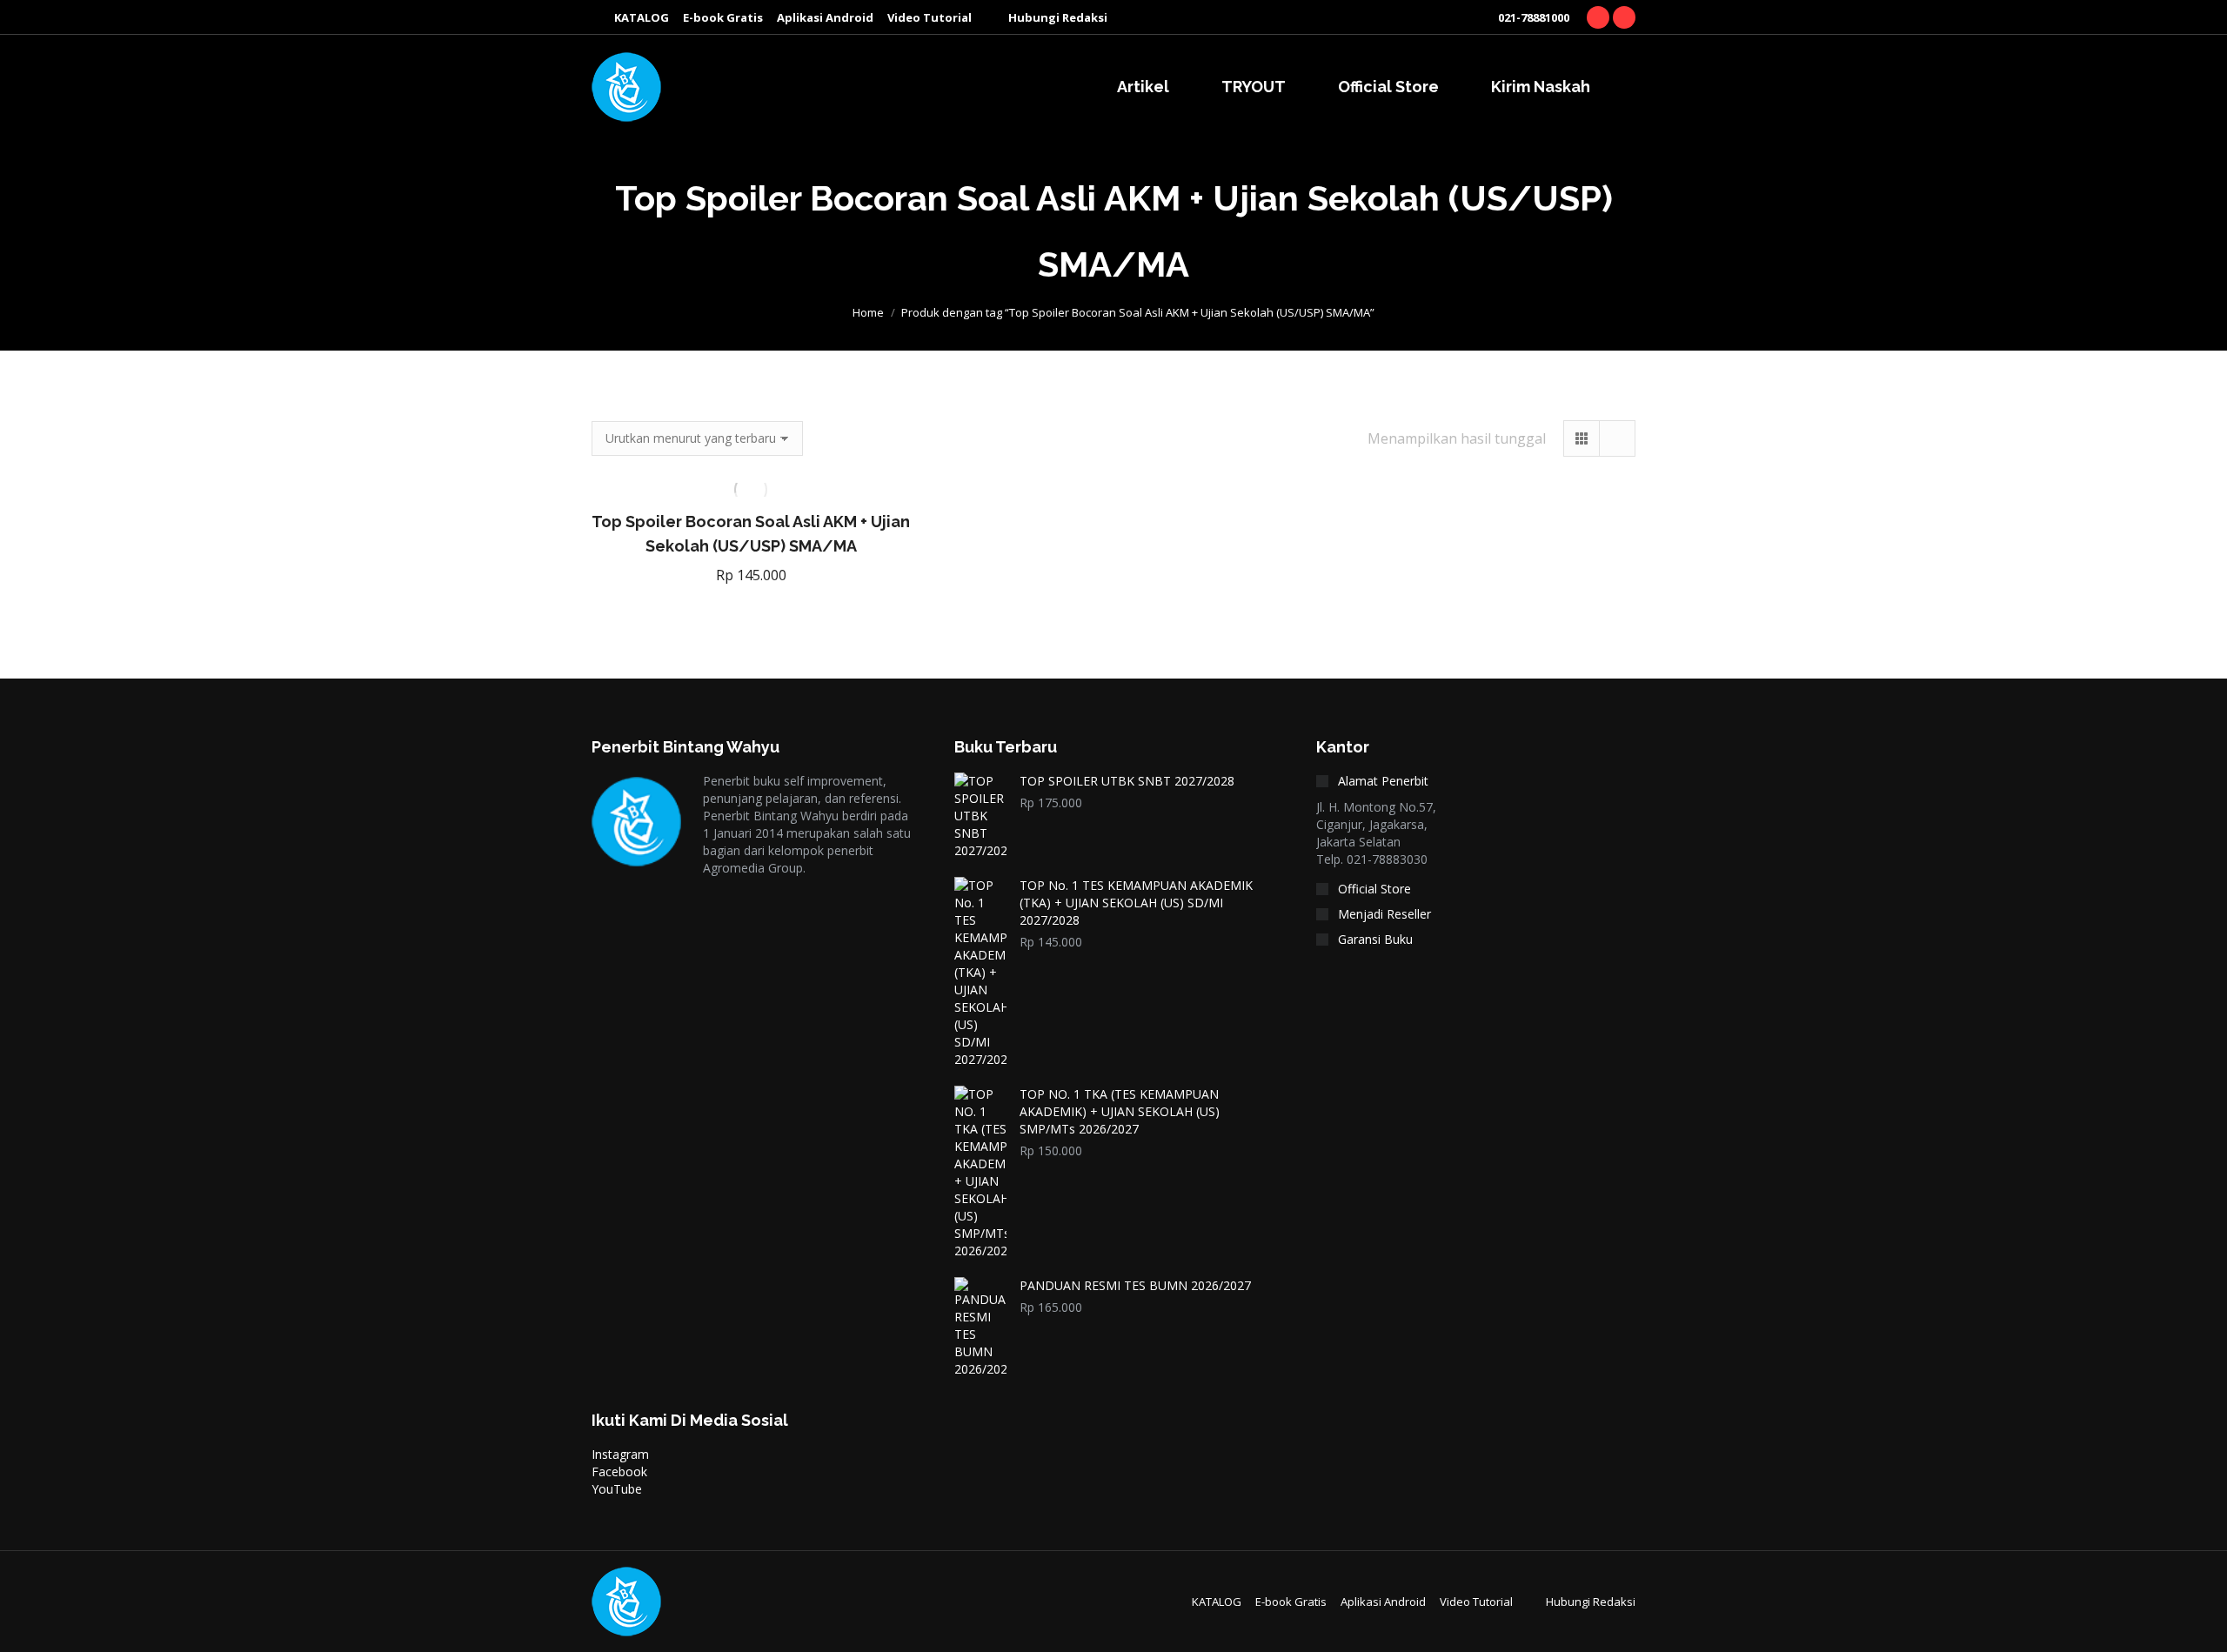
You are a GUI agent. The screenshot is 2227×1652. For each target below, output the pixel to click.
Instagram (620, 1454)
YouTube (617, 1489)
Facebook (619, 1471)
